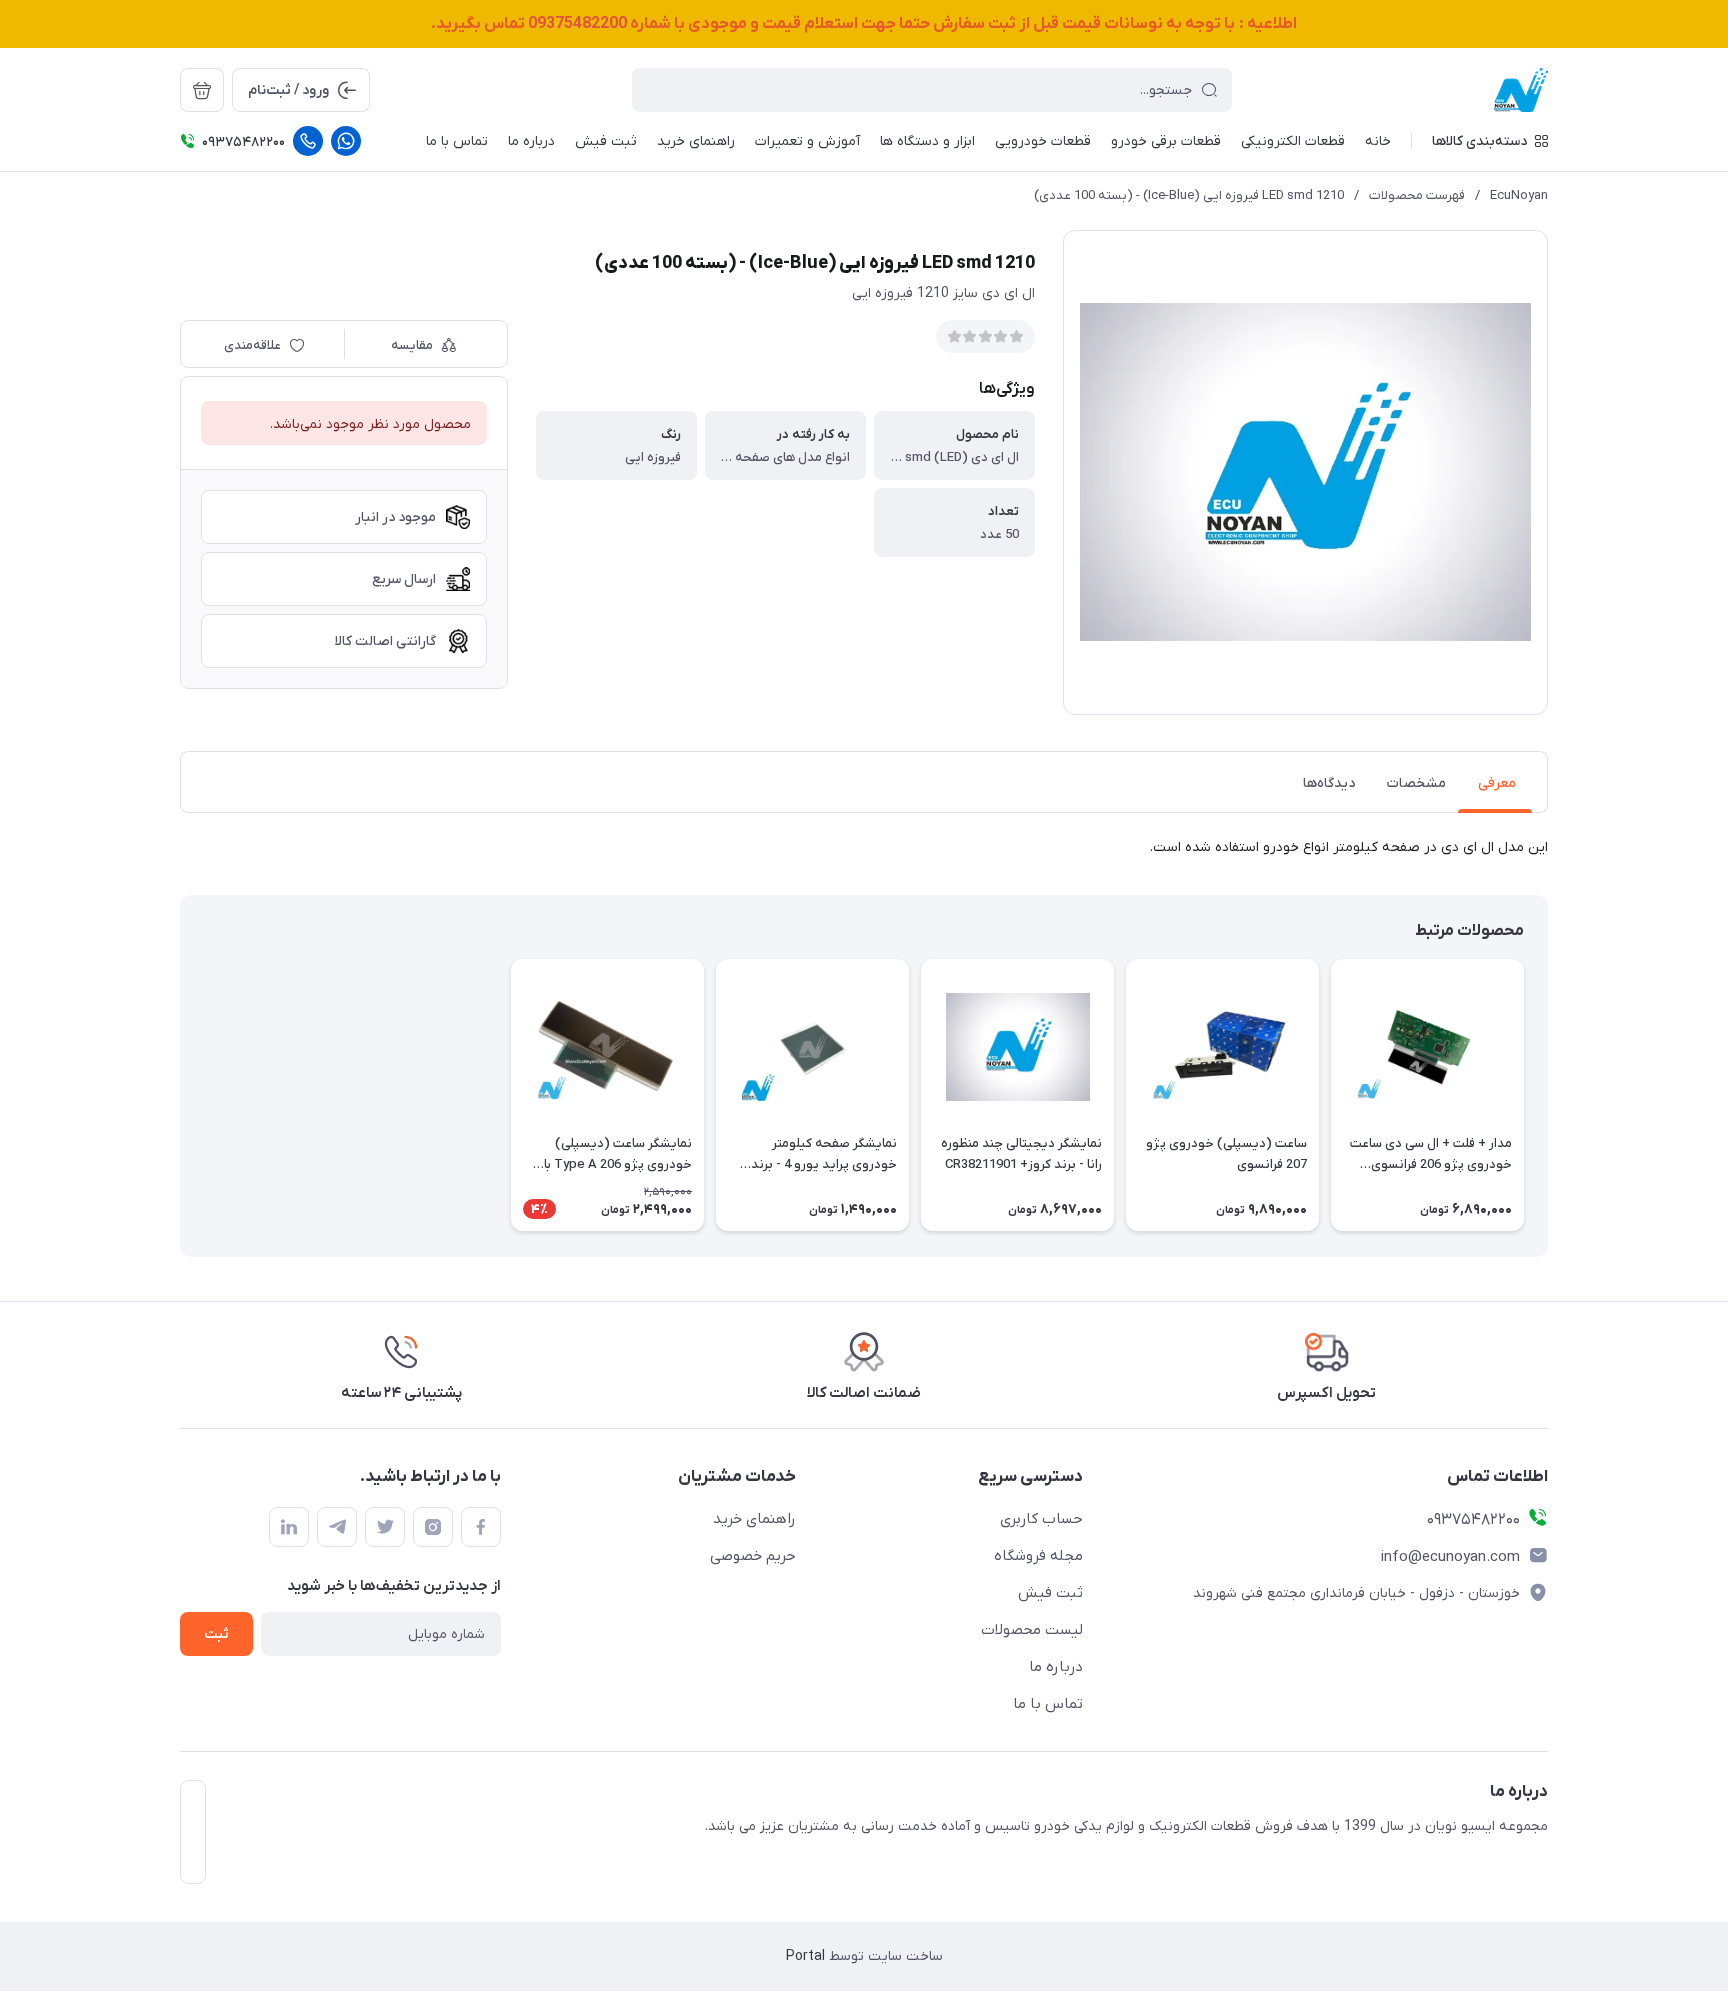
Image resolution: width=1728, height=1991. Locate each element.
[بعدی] (180, 1095)
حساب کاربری (1041, 1519)
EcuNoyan (1519, 195)
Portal (805, 1956)
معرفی (1497, 783)
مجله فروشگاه (1038, 1556)
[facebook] (481, 1527)
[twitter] (385, 1527)
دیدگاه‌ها (1329, 783)
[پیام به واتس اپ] (346, 141)
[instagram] (433, 1527)
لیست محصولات (1032, 1630)
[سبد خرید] (202, 90)
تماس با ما (1048, 1704)
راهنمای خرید (754, 1519)
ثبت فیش (1050, 1593)
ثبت (216, 1634)
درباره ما (1056, 1667)
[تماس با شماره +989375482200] (308, 141)
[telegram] (337, 1527)
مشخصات (1416, 783)
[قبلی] (1548, 1095)
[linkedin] (289, 1527)
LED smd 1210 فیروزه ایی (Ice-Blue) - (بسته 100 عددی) (1189, 195)
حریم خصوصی (753, 1556)
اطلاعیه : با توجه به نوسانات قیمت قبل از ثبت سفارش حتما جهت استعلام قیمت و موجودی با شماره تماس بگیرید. (864, 24)
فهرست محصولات (1417, 195)
